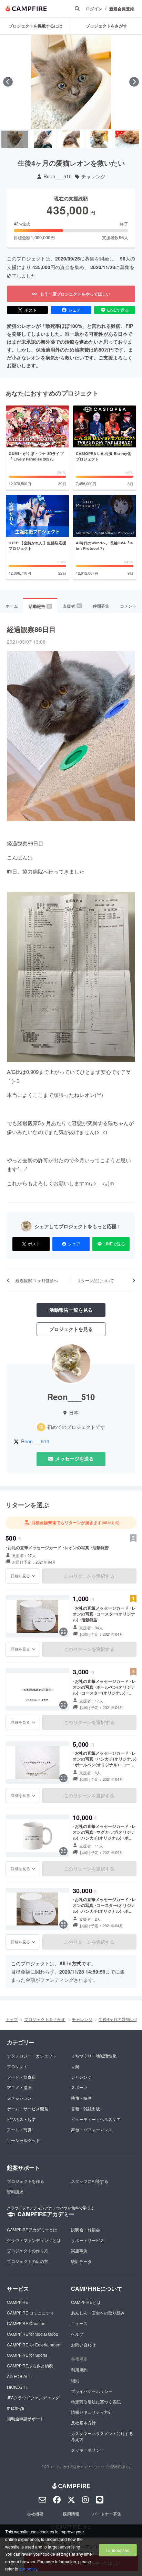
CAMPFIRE (18, 2302)
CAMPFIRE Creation (26, 2323)
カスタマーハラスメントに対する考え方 (102, 2436)
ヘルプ (77, 2334)
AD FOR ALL (19, 2376)
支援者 (72, 606)
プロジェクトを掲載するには (35, 26)
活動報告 (40, 606)
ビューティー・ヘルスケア (96, 2119)
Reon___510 (58, 176)
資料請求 (15, 2192)
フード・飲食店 (21, 2077)
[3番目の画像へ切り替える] (71, 140)
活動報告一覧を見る (71, 1310)
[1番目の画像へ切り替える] (15, 140)
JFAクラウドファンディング (33, 2397)
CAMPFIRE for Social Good (33, 2334)
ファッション (19, 2098)
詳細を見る (20, 1576)
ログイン (94, 9)
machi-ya (16, 2408)
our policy (28, 2569)
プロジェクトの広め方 (28, 2261)
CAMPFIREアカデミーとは (32, 2229)
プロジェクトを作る (26, 2181)
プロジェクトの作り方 (28, 2250)
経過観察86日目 (31, 629)
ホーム (12, 606)
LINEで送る (118, 310)
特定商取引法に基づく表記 (96, 2402)
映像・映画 (81, 2098)
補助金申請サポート (26, 2418)
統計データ (81, 2261)
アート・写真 (19, 2129)
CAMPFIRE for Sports (27, 2355)
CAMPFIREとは (86, 2302)
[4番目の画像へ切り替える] (99, 140)
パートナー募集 (107, 2514)
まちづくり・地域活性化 (94, 2056)
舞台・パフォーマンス (92, 2129)
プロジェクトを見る (71, 1329)
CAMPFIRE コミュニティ (31, 2313)
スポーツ (79, 2087)
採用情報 (71, 2514)
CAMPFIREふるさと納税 (30, 2366)
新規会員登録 (122, 9)
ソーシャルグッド (23, 2140)
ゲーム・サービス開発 (28, 2108)
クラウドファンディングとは (34, 2240)
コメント (128, 606)
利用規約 (79, 2370)
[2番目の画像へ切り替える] (43, 140)
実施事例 (79, 2250)
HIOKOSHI (17, 2387)
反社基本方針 (83, 2423)
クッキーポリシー (88, 2450)
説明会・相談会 (85, 2229)
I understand (118, 2550)
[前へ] (8, 82)
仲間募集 (101, 606)
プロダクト (17, 2066)
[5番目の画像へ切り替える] (127, 140)
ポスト (31, 310)
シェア (74, 310)
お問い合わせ (83, 2345)
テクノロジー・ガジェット (32, 2056)
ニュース (79, 2323)
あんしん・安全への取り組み (98, 2313)
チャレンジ (93, 176)
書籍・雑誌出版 (85, 2108)
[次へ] (134, 82)
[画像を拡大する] (63, 1632)
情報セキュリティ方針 (92, 2412)
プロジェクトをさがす (45, 2019)
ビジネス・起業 (21, 2119)
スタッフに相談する (90, 2181)
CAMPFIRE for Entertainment (34, 2345)
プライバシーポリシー (92, 2391)
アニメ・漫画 (19, 2087)
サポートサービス (88, 2240)
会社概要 (35, 2514)
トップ (12, 2019)
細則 (75, 2380)
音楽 (75, 2066)
